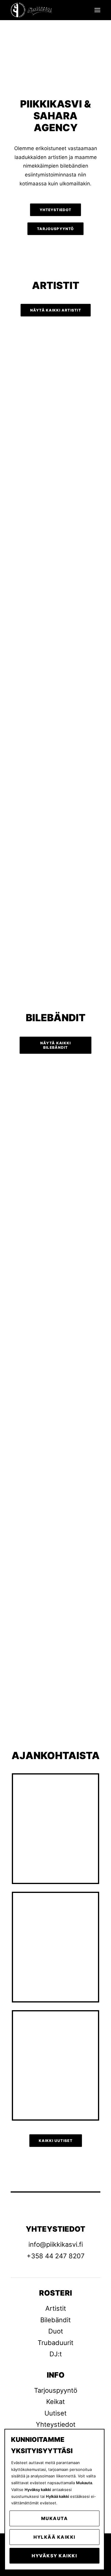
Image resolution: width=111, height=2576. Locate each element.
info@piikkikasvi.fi (56, 2244)
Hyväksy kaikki (54, 2556)
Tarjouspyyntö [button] (55, 229)
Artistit (56, 2308)
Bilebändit (55, 2320)
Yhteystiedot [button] (56, 210)
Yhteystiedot (56, 2424)
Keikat (55, 2402)
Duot (56, 2331)
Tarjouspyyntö (56, 2390)
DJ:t (56, 2354)
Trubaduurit (55, 2343)
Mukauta (55, 2518)
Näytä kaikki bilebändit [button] (56, 1045)
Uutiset (55, 2413)
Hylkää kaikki (54, 2537)
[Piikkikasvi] (32, 10)
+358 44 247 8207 (56, 2256)
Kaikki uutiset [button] (56, 2141)
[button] (97, 10)
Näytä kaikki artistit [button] (55, 310)
